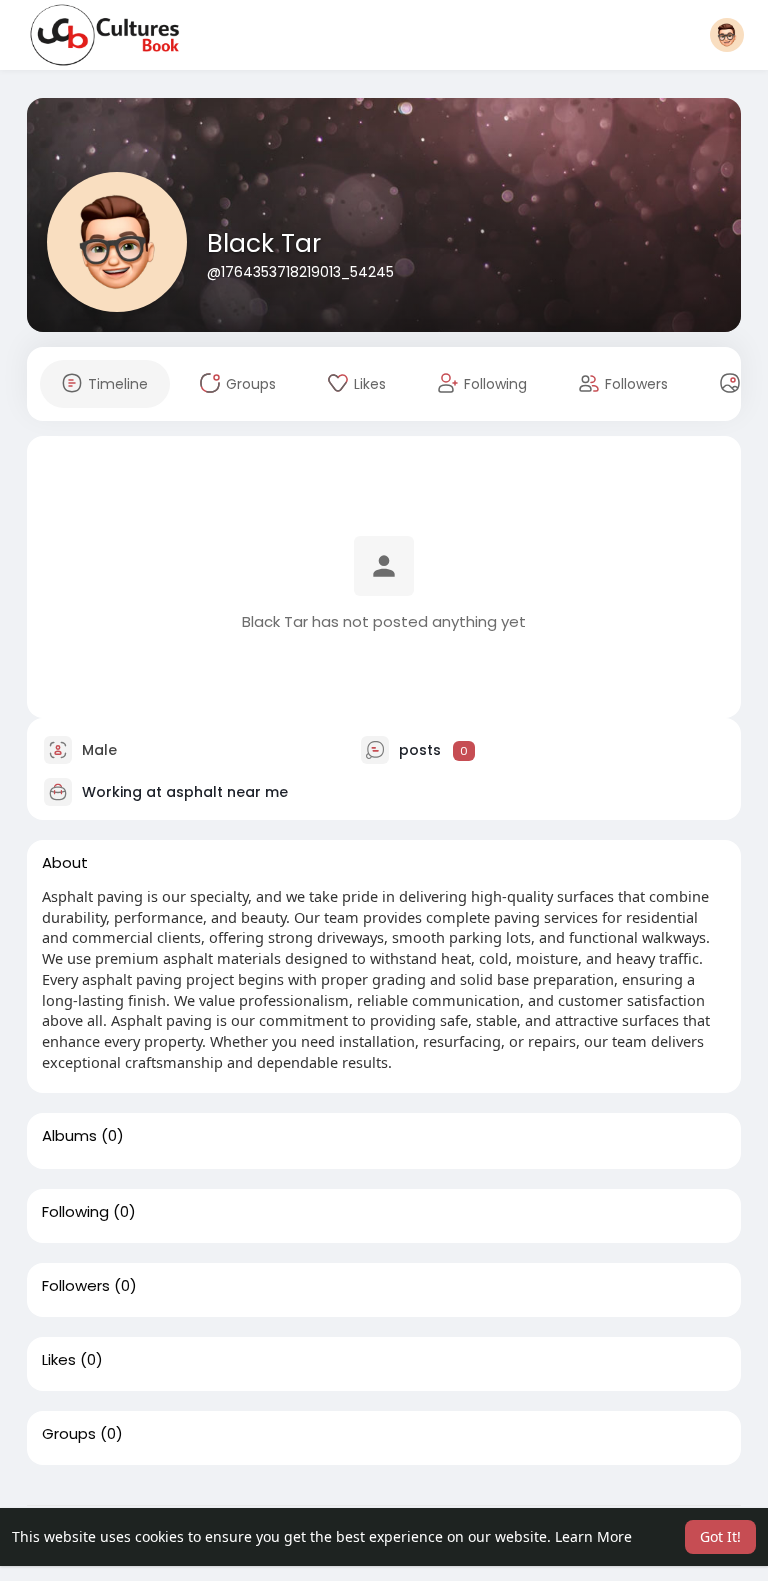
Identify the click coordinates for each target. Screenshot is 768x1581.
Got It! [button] (720, 1536)
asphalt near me (227, 792)
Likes (59, 1360)
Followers (76, 1286)
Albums (69, 1136)
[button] (727, 35)
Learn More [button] (593, 1536)
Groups (69, 1434)
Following (75, 1212)
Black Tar (264, 243)
